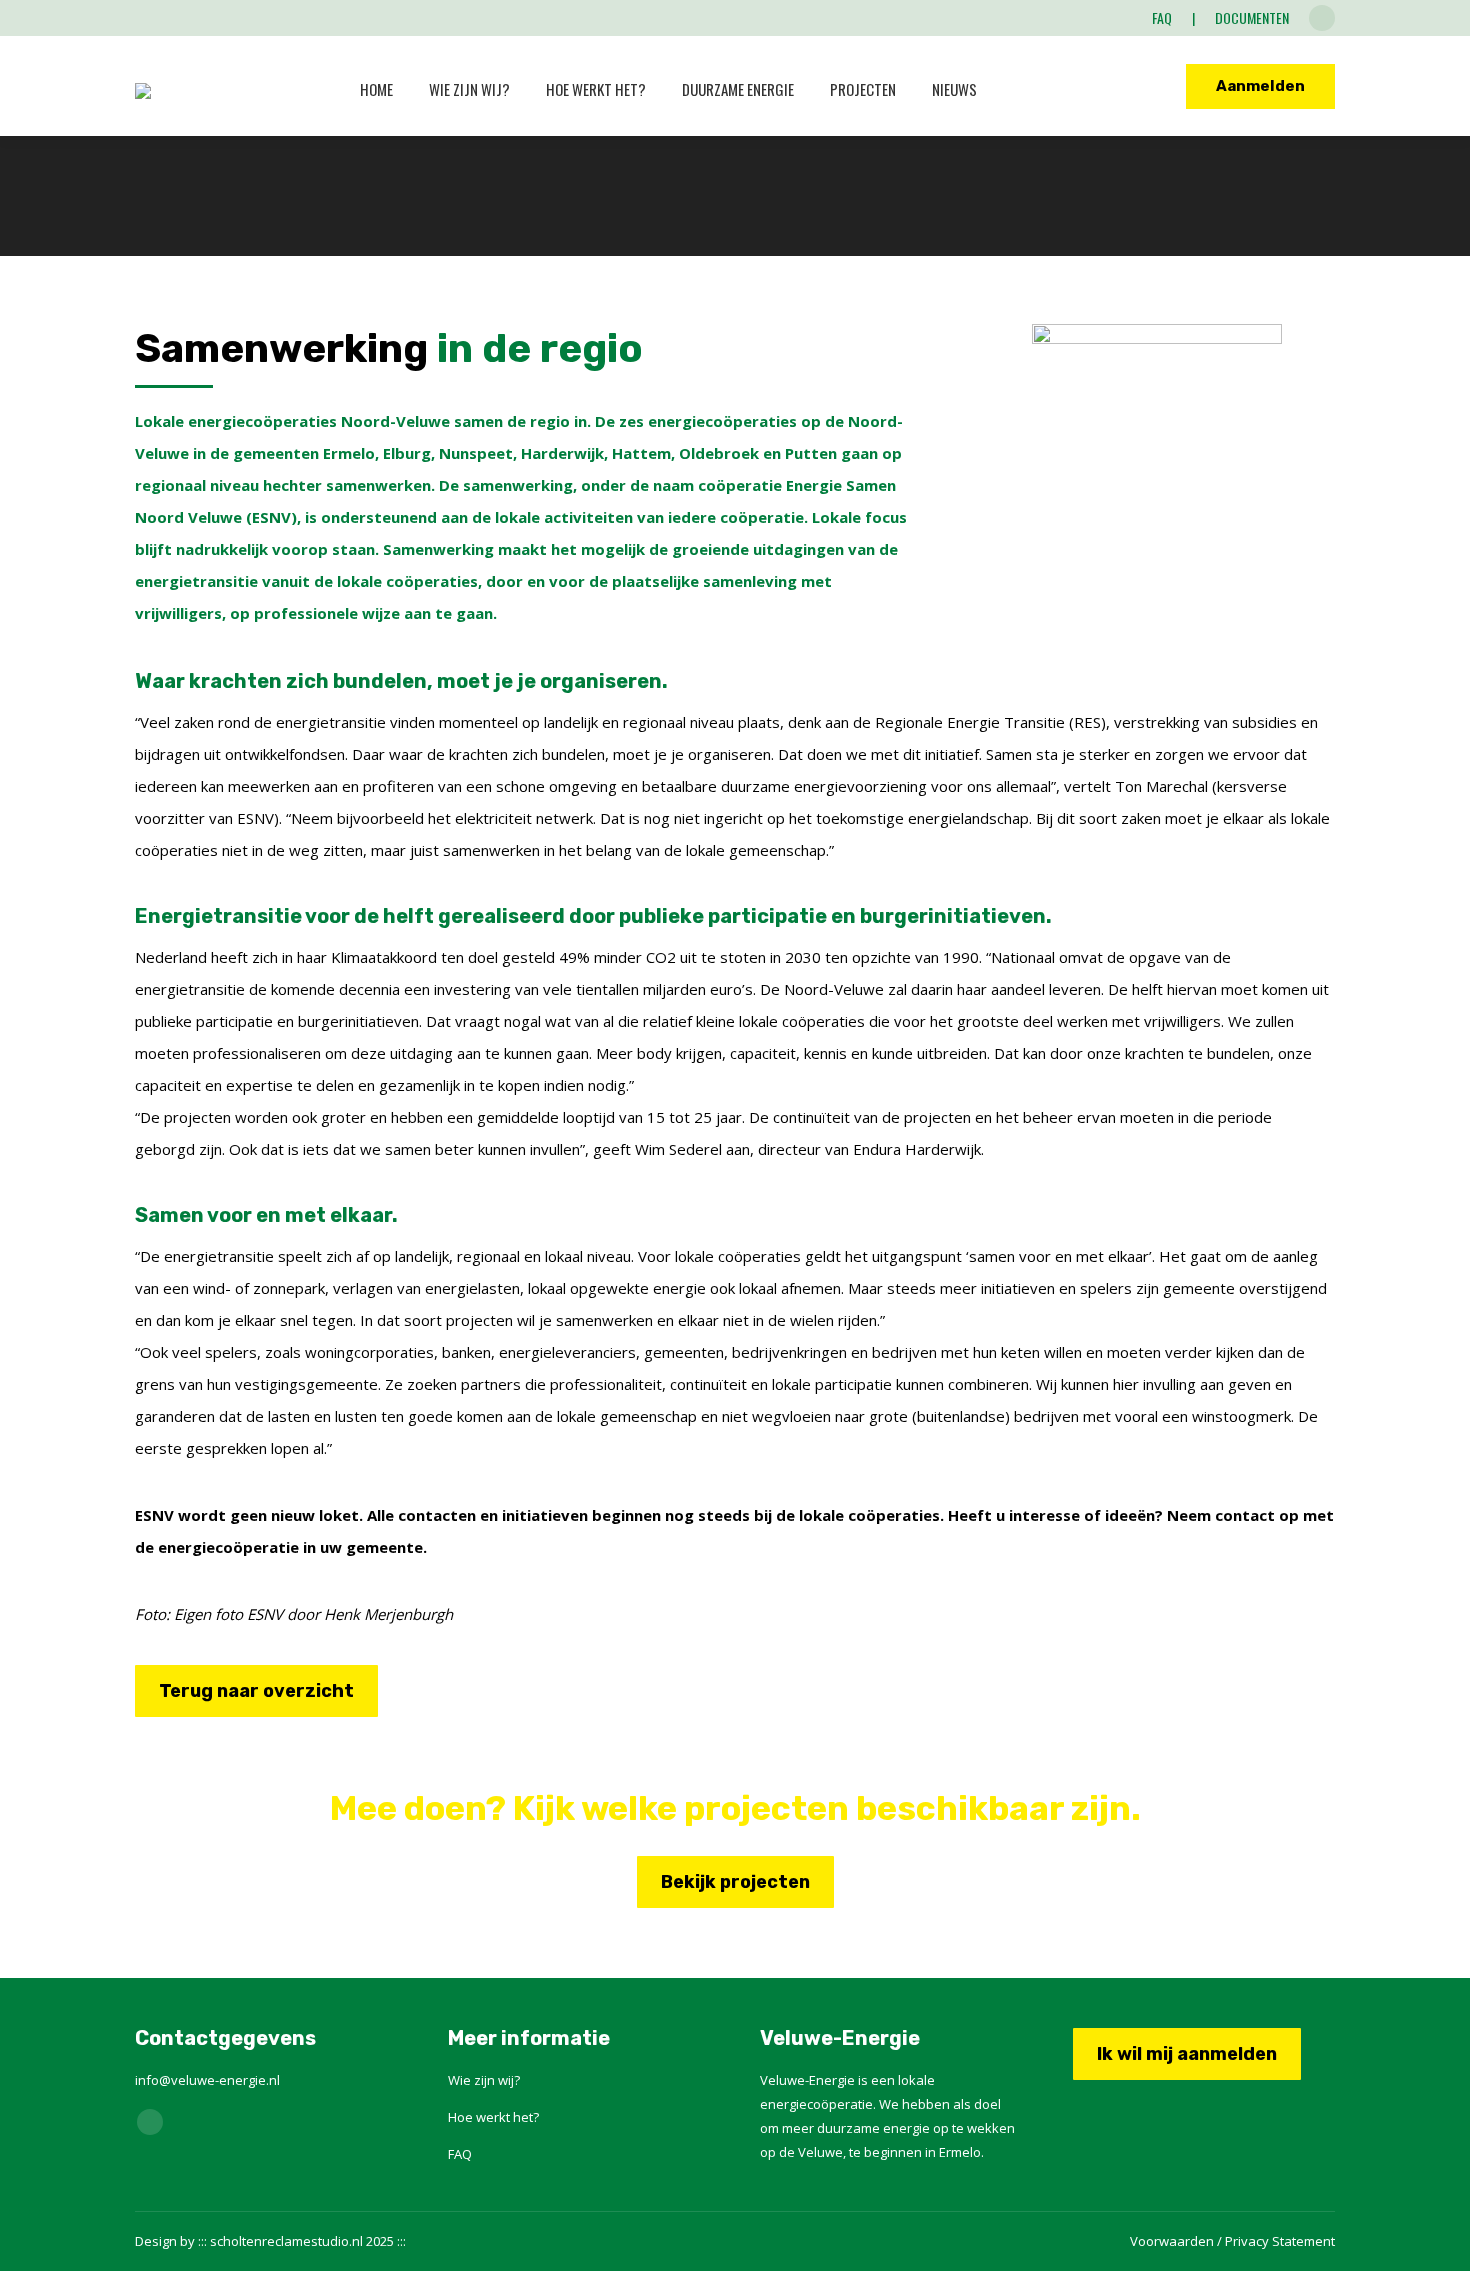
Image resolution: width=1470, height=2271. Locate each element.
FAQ (460, 2154)
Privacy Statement (1280, 2241)
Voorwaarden (1172, 2241)
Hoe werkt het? (493, 2117)
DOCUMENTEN (1252, 18)
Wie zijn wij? (484, 2080)
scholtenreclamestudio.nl (286, 2241)
